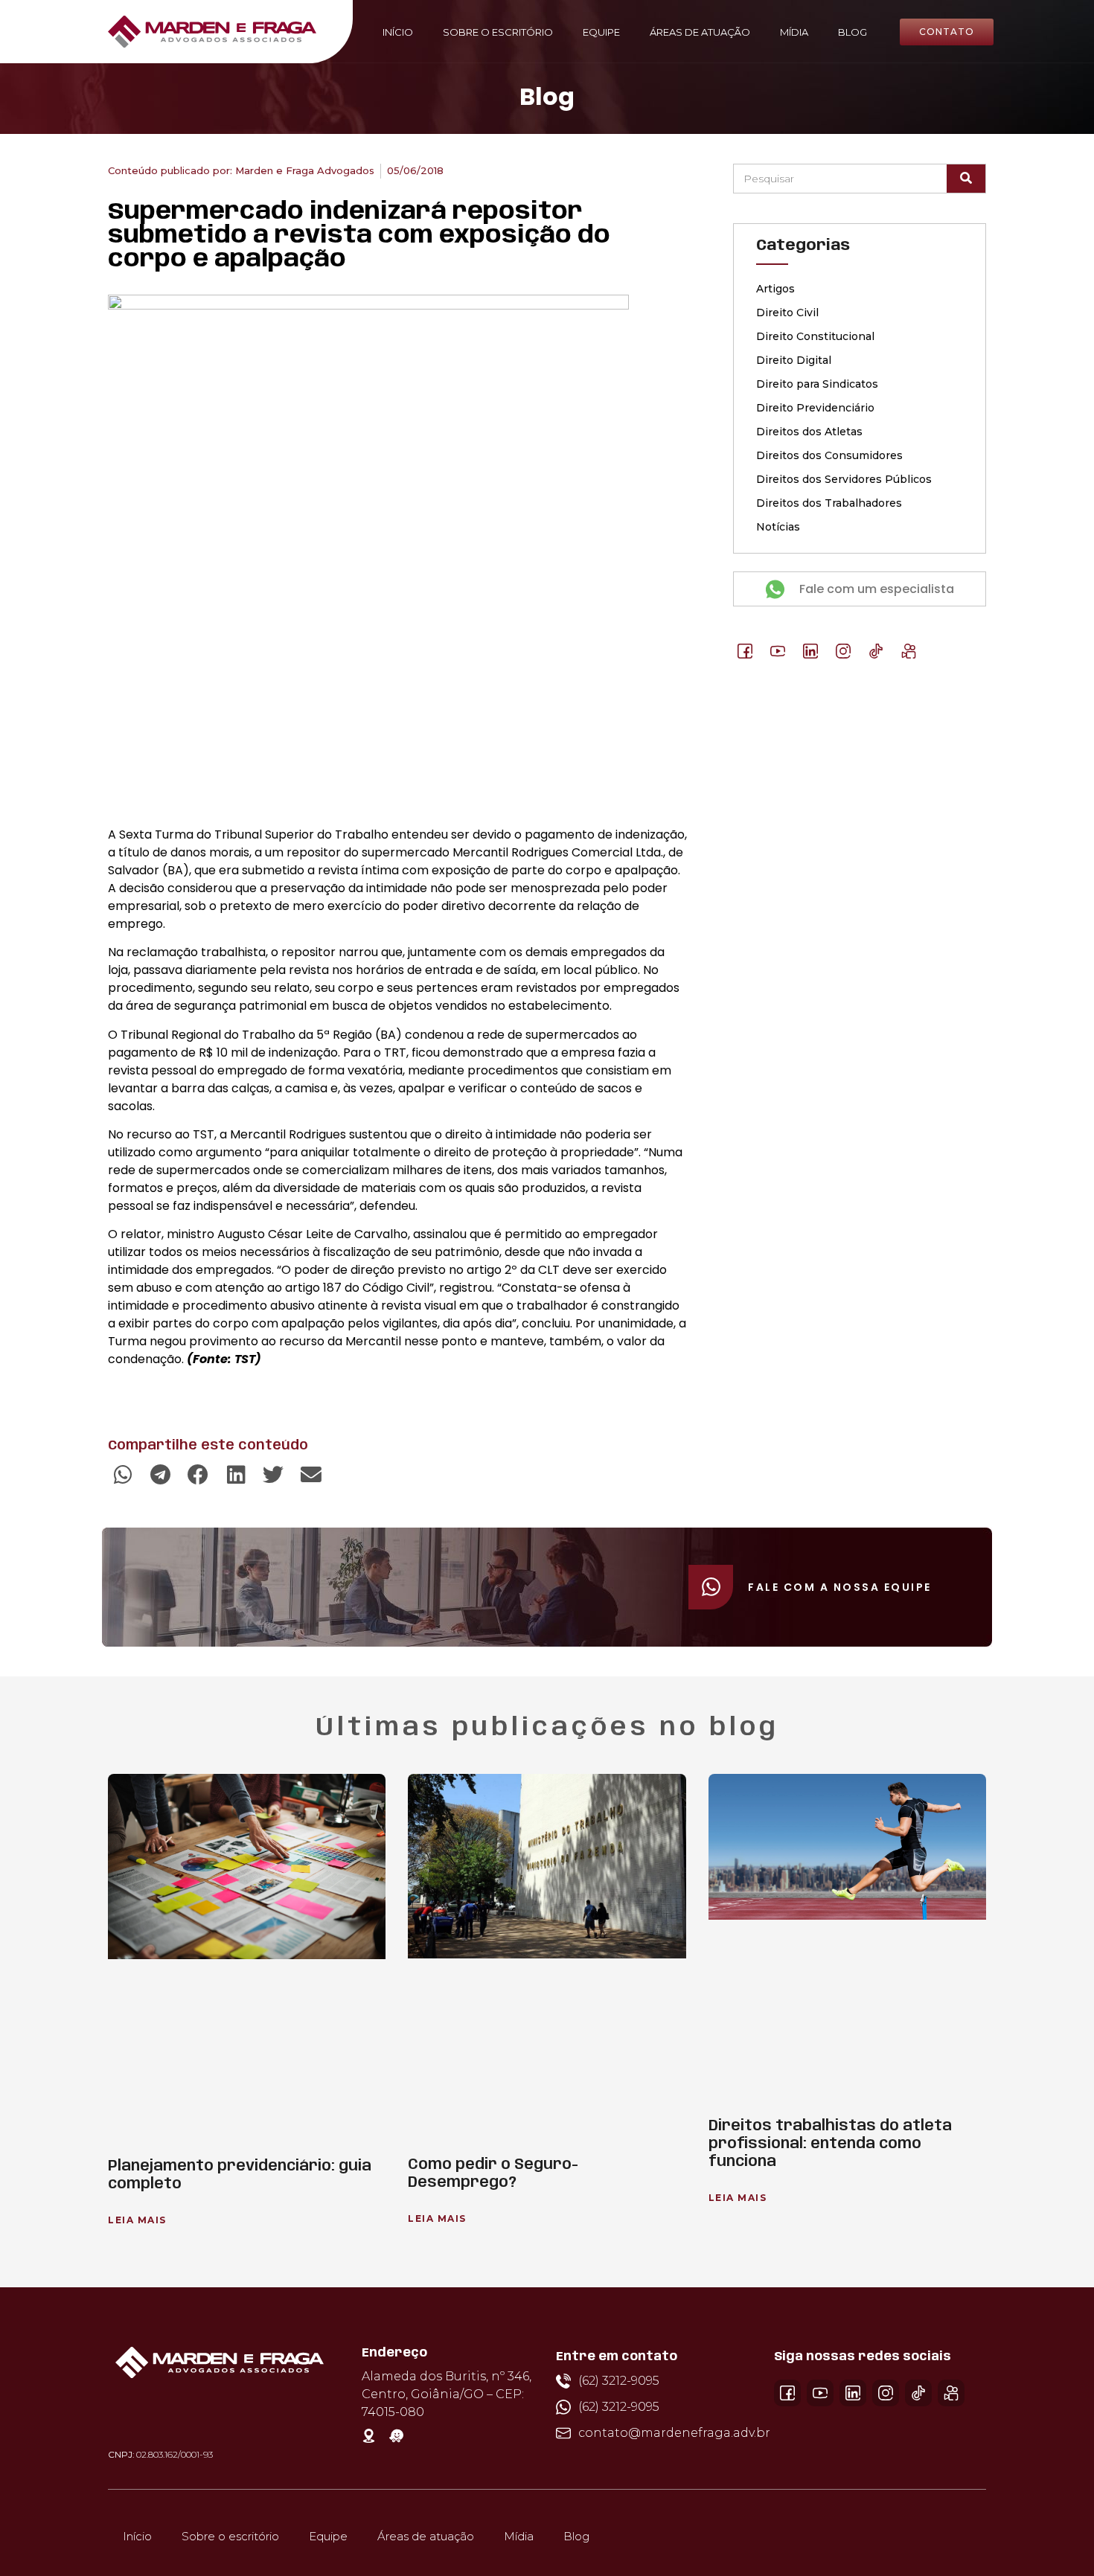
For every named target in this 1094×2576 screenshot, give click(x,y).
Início (398, 32)
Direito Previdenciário (815, 408)
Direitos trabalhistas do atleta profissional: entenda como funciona (830, 2144)
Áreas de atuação (700, 32)
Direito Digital (794, 360)
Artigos (775, 289)
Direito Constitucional (815, 336)
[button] (123, 1475)
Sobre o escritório (498, 32)
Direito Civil (787, 313)
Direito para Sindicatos (817, 384)
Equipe (601, 32)
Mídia (794, 32)
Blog (853, 32)
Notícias (778, 527)
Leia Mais (137, 2220)
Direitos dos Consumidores (829, 455)
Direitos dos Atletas (809, 432)
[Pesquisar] (966, 179)
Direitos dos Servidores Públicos (844, 479)
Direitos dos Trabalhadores (829, 503)
